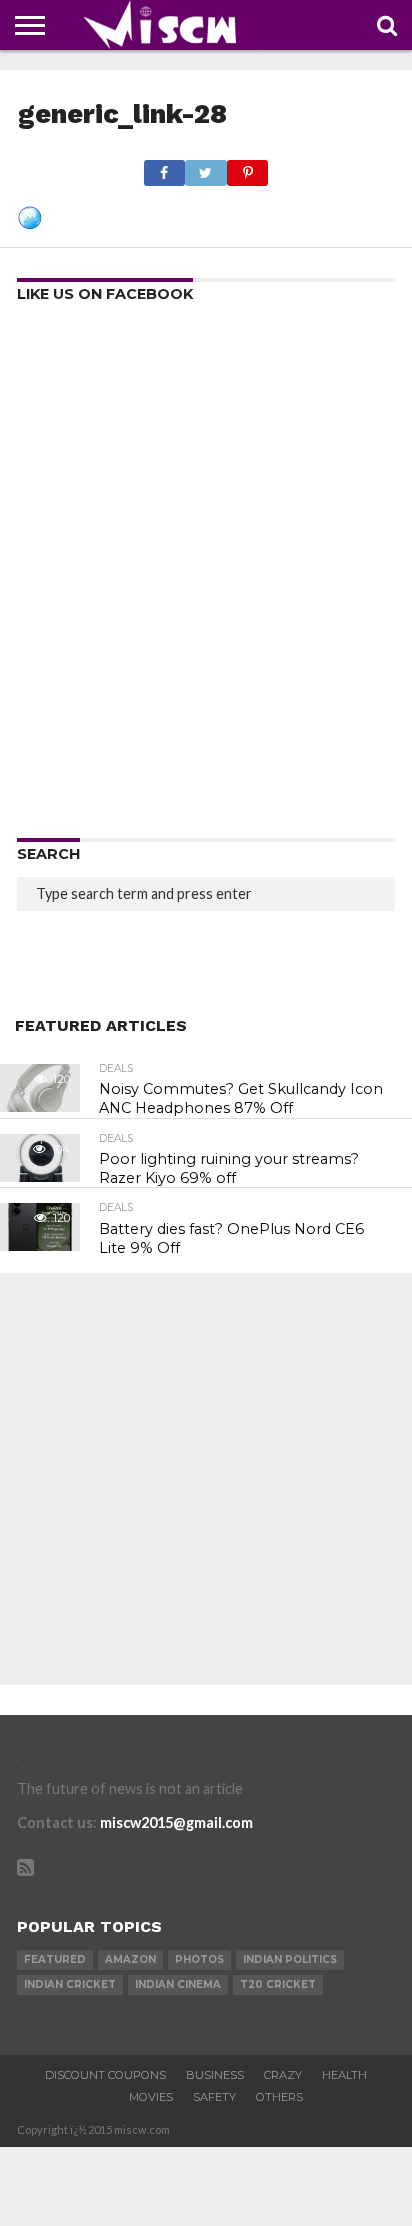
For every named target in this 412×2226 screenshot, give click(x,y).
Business (215, 2075)
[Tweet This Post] (206, 167)
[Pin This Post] (248, 167)
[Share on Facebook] (164, 167)
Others (279, 2097)
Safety (214, 2097)
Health (344, 2075)
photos (199, 1959)
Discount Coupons (105, 2075)
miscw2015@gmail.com (176, 1822)
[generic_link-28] (30, 223)
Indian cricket (70, 1984)
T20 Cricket (278, 1984)
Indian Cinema (178, 1984)
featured (55, 1959)
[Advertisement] (206, 577)
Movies (151, 2097)
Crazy (283, 2075)
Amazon (130, 1959)
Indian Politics (290, 1959)
